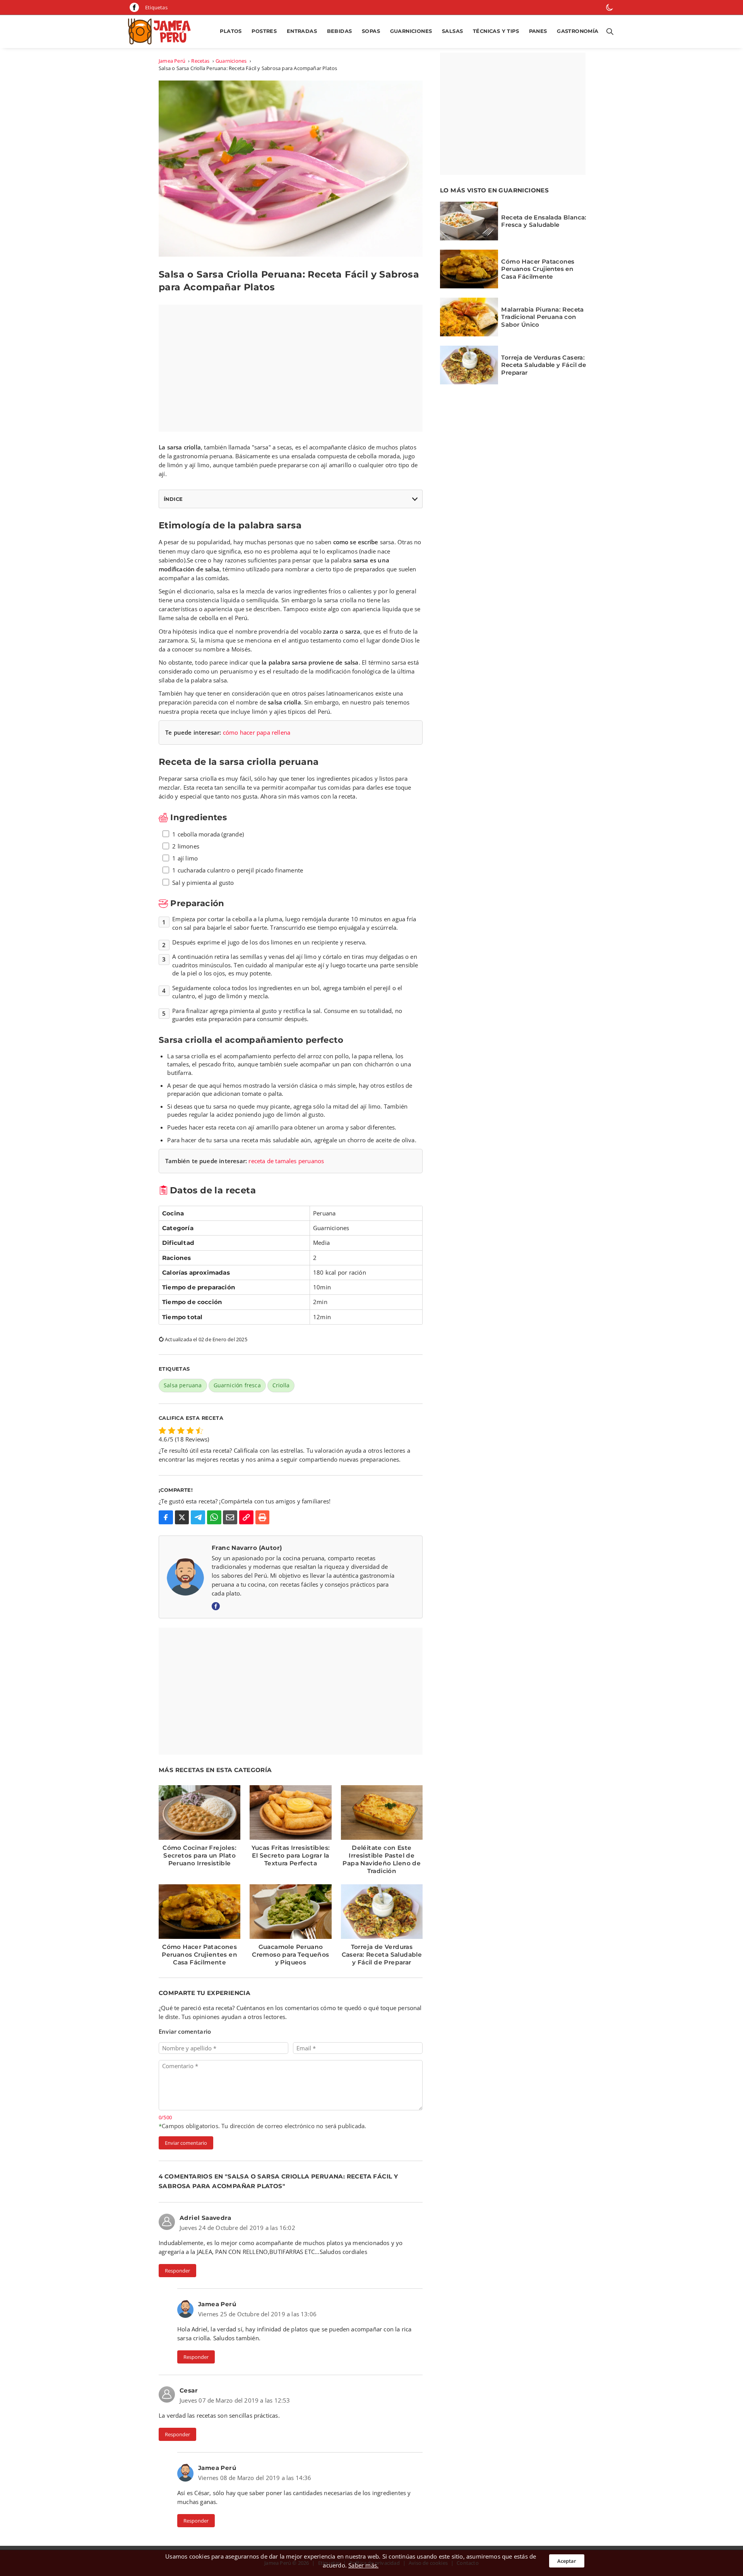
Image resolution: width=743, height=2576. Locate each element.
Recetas (200, 61)
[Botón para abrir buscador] (608, 32)
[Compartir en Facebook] (166, 1518)
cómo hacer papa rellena (257, 732)
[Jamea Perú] (162, 32)
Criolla (281, 1385)
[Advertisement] (291, 368)
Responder (177, 2271)
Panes (538, 31)
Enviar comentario (186, 2143)
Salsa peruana (183, 1385)
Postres (264, 31)
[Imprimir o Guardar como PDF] (263, 1518)
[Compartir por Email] (230, 1518)
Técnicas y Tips (496, 31)
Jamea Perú (172, 61)
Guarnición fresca (237, 1385)
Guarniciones (411, 31)
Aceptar (567, 2561)
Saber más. (363, 2565)
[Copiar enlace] (246, 1518)
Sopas (371, 31)
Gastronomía (578, 31)
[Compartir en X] (182, 1518)
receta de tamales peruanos (286, 1161)
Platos (231, 31)
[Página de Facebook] (134, 7)
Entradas (302, 31)
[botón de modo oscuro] (609, 7)
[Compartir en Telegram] (198, 1518)
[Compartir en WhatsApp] (214, 1518)
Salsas (452, 31)
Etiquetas (156, 7)
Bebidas (340, 31)
